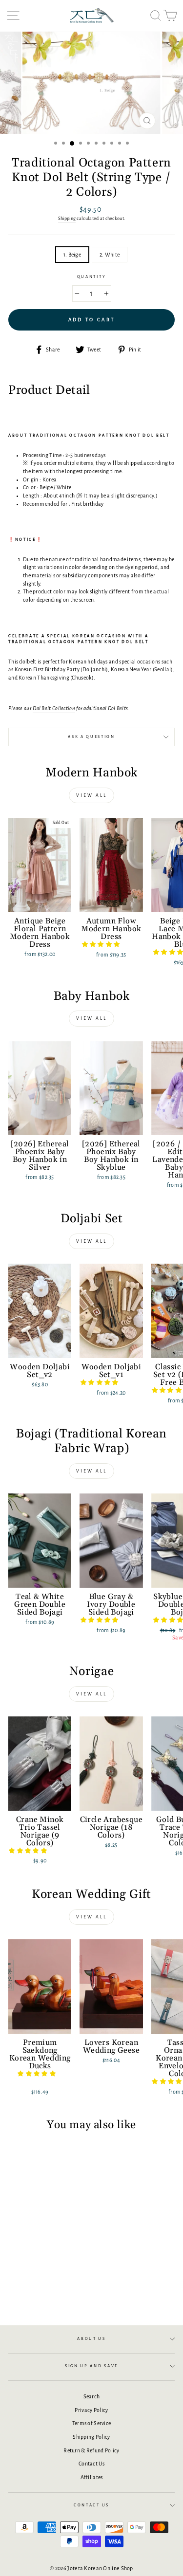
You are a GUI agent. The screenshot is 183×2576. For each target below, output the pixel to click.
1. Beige (72, 255)
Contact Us (91, 2464)
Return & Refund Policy (91, 2450)
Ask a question (91, 737)
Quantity (91, 277)
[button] (102, 944)
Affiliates (92, 2477)
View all (91, 795)
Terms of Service (92, 2423)
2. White (110, 255)
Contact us (91, 2505)
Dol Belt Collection (54, 708)
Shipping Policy (91, 2437)
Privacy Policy (91, 2410)
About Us (91, 2339)
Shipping (67, 219)
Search (92, 2396)
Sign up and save (91, 2366)
